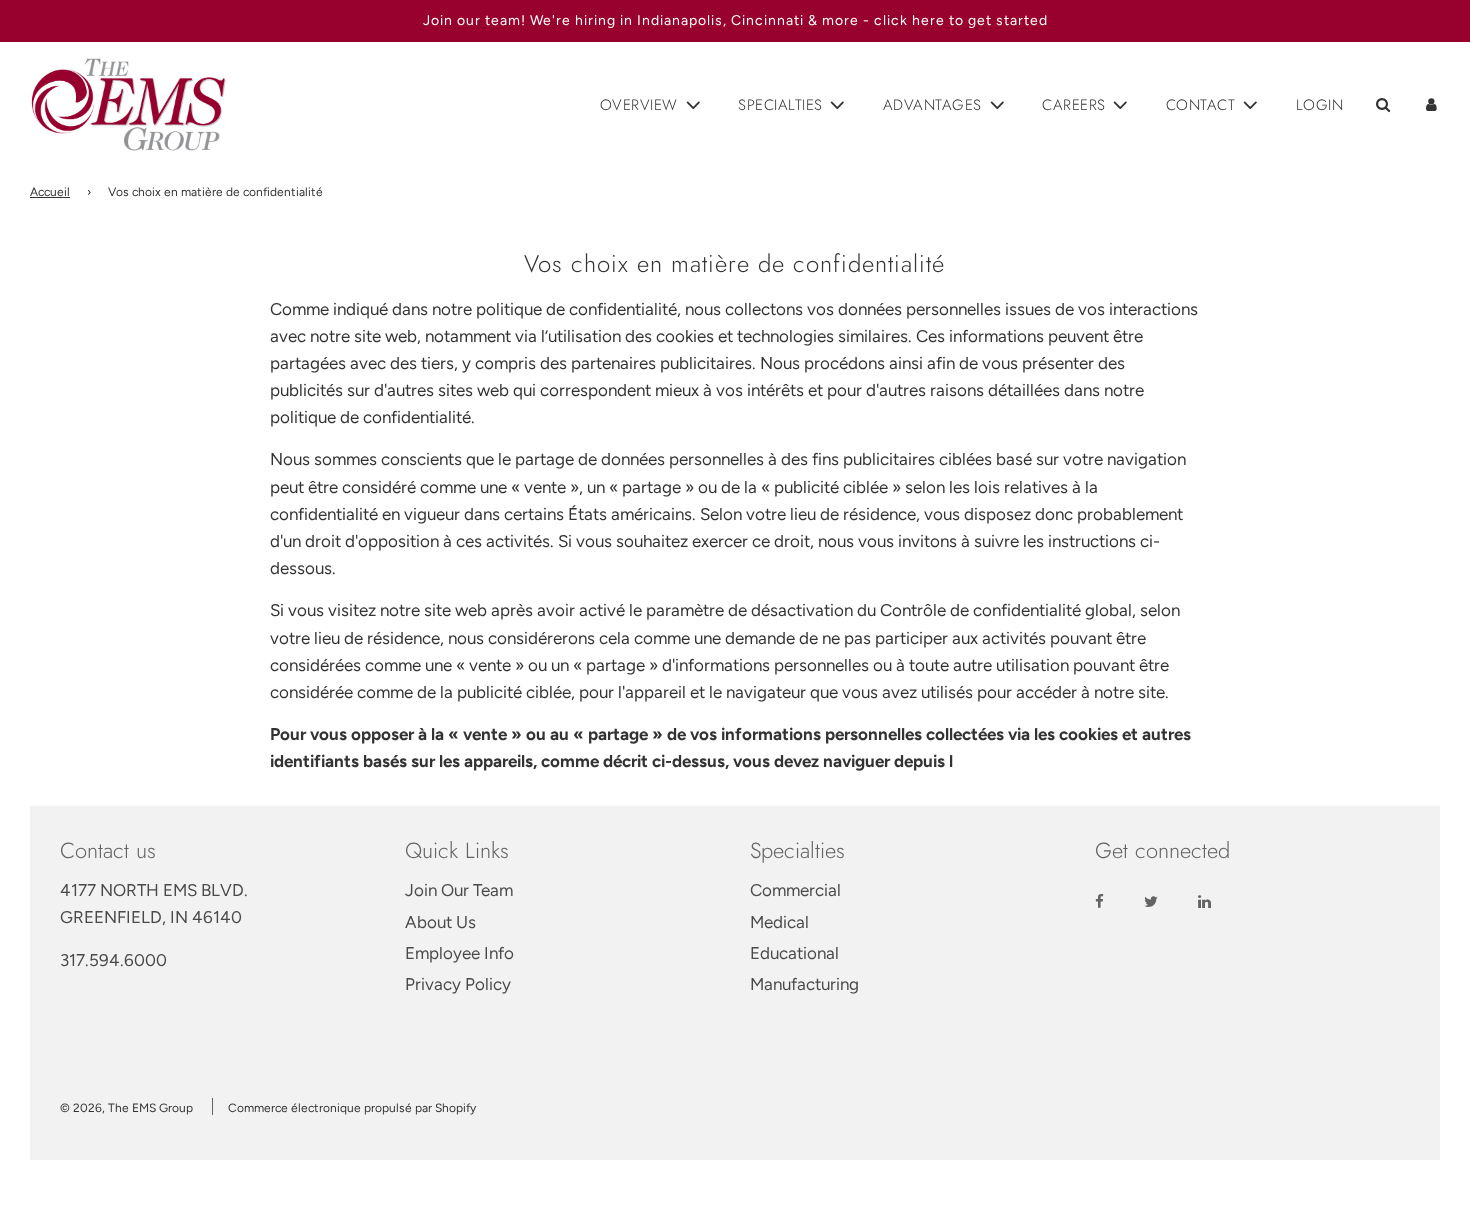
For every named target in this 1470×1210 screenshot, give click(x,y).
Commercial (795, 890)
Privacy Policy (458, 984)
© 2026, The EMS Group (126, 1108)
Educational (794, 953)
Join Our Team (459, 890)
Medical (779, 922)
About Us (440, 922)
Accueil (50, 192)
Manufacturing (804, 984)
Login (1320, 105)
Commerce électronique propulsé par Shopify (352, 1108)
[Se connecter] (1431, 104)
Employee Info (459, 953)
